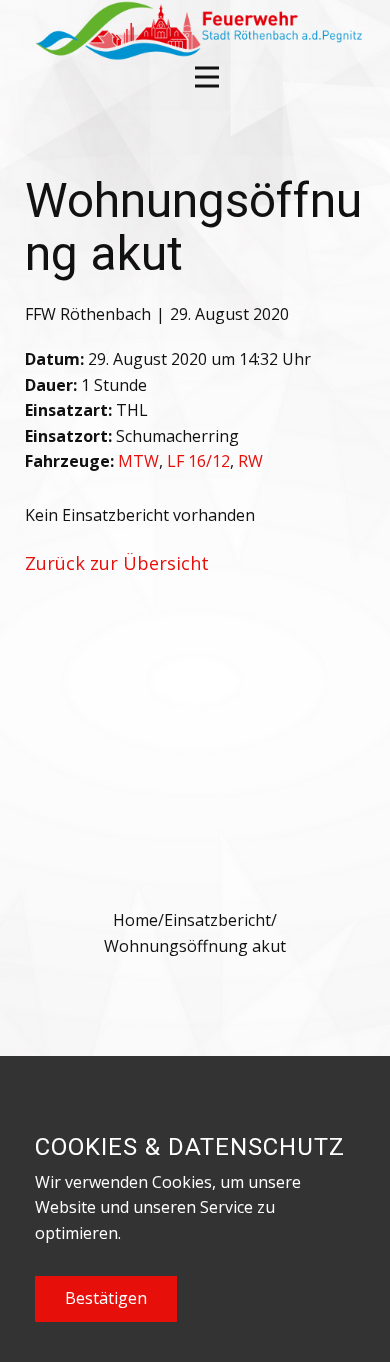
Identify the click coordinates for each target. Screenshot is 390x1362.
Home (135, 920)
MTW (138, 461)
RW (250, 461)
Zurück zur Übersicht (117, 563)
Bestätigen (106, 1298)
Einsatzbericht (217, 920)
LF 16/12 (198, 461)
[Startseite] (196, 30)
